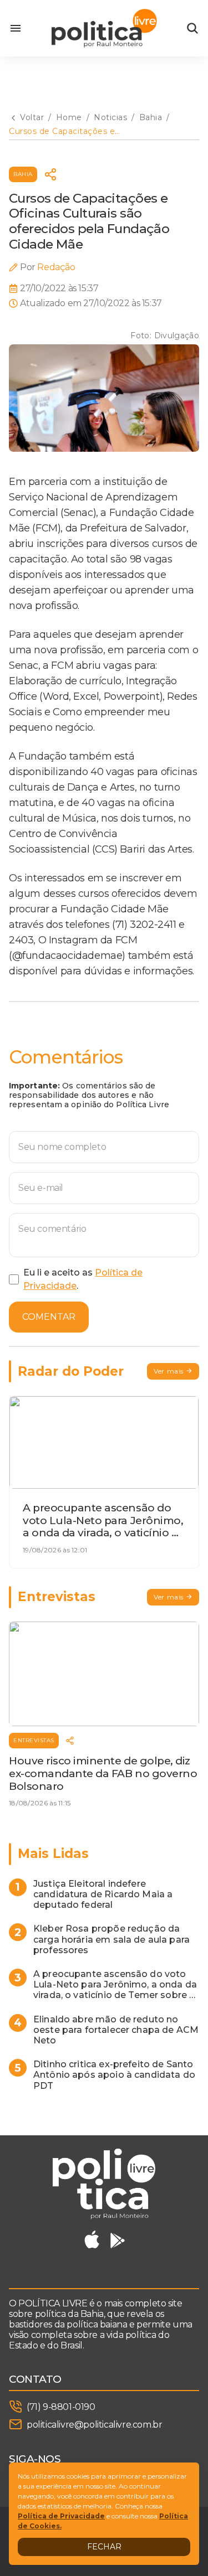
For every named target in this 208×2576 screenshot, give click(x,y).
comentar (49, 1317)
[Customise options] (192, 28)
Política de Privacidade (61, 2516)
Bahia (23, 174)
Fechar (104, 2547)
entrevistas (34, 1740)
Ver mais (169, 1371)
